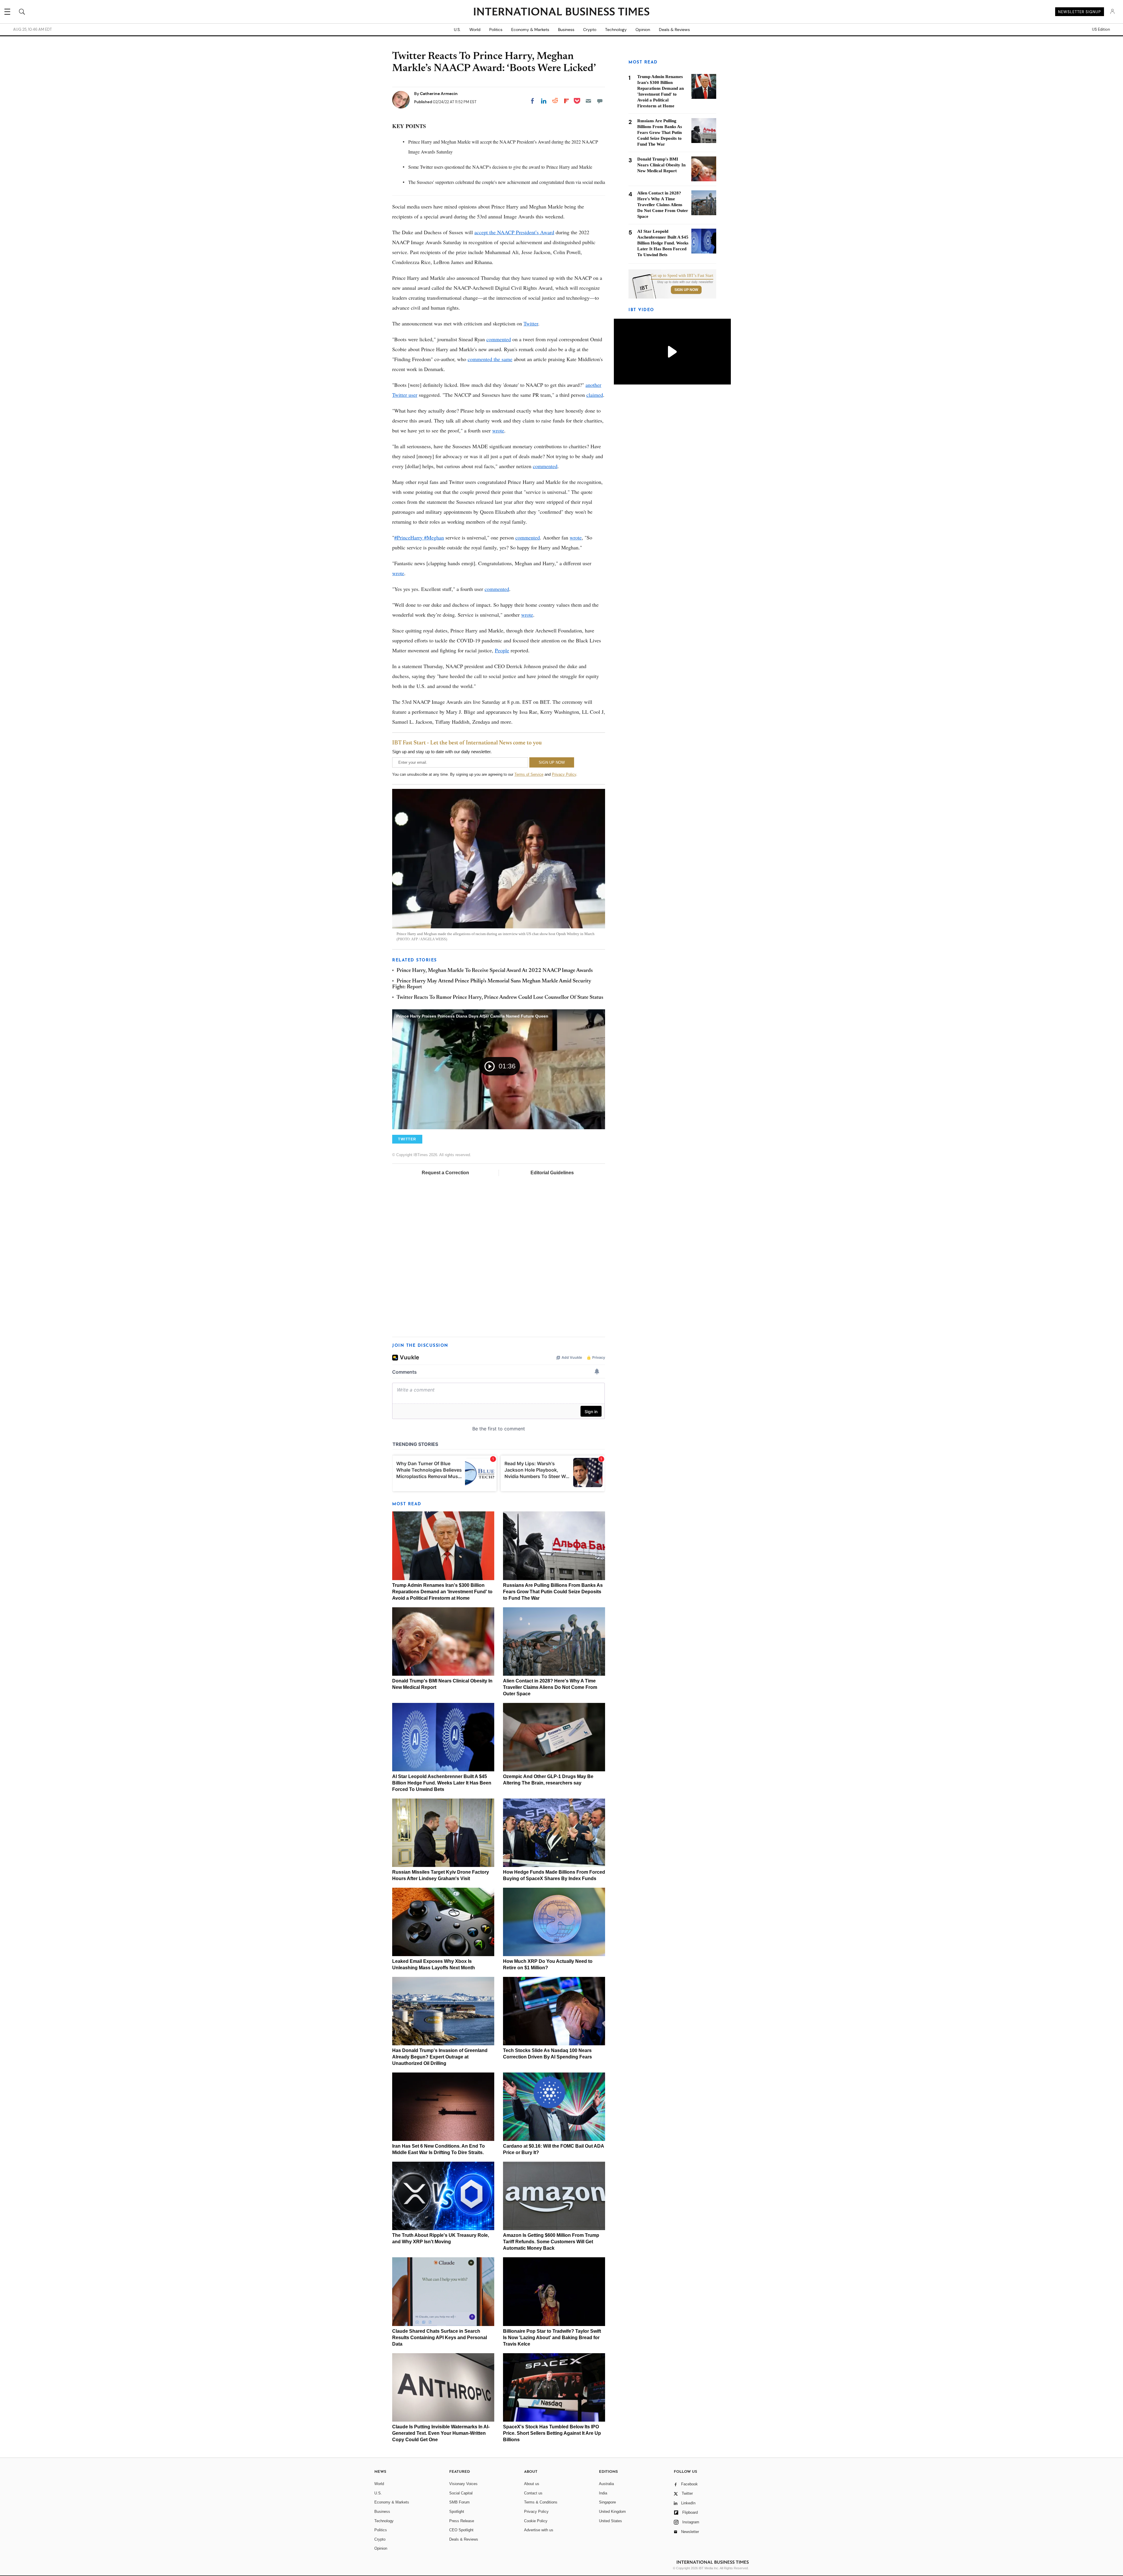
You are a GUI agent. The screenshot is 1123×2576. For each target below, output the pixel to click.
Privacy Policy (564, 774)
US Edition (1101, 30)
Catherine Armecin (439, 94)
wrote (498, 430)
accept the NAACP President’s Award (514, 232)
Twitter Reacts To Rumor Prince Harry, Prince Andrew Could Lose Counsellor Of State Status (500, 998)
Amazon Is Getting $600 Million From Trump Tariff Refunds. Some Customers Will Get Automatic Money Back (551, 2242)
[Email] (588, 101)
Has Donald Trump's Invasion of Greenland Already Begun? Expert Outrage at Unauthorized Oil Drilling (440, 2057)
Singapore (607, 2502)
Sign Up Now (686, 290)
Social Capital (461, 2493)
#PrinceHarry (408, 537)
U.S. (457, 30)
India (603, 2493)
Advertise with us (539, 2530)
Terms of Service (529, 774)
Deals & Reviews (674, 30)
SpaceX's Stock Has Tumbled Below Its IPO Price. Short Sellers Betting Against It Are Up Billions (552, 2433)
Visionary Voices (463, 2484)
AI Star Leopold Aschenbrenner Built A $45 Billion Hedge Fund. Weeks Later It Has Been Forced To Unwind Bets (442, 1783)
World (475, 30)
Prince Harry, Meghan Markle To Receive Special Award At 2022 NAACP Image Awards (495, 971)
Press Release (462, 2521)
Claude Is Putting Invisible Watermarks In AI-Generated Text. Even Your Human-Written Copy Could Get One (441, 2433)
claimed (595, 395)
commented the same (490, 359)
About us (532, 2484)
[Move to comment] (600, 101)
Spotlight (457, 2512)
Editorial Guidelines (552, 1173)
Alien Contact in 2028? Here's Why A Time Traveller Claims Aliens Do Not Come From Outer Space (550, 1687)
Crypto (590, 30)
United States (610, 2521)
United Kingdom (612, 2512)
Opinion (643, 30)
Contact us (533, 2493)
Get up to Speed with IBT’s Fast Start (682, 276)
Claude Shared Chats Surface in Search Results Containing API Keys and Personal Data (440, 2338)
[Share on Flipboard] (566, 101)
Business (566, 30)
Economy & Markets (530, 30)
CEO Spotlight (461, 2530)
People (502, 650)
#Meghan (433, 537)
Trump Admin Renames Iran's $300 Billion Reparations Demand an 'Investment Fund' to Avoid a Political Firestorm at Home (442, 1592)
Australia (606, 2484)
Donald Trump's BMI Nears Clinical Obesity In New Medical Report (661, 165)
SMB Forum (459, 2502)
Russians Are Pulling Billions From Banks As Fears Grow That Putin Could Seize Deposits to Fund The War (553, 1592)
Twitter (531, 323)
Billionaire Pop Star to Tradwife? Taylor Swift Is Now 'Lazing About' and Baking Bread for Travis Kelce (552, 2338)
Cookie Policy (536, 2521)
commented (499, 339)
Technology (616, 30)
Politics (496, 30)
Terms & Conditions (541, 2502)
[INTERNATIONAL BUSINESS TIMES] (561, 12)
